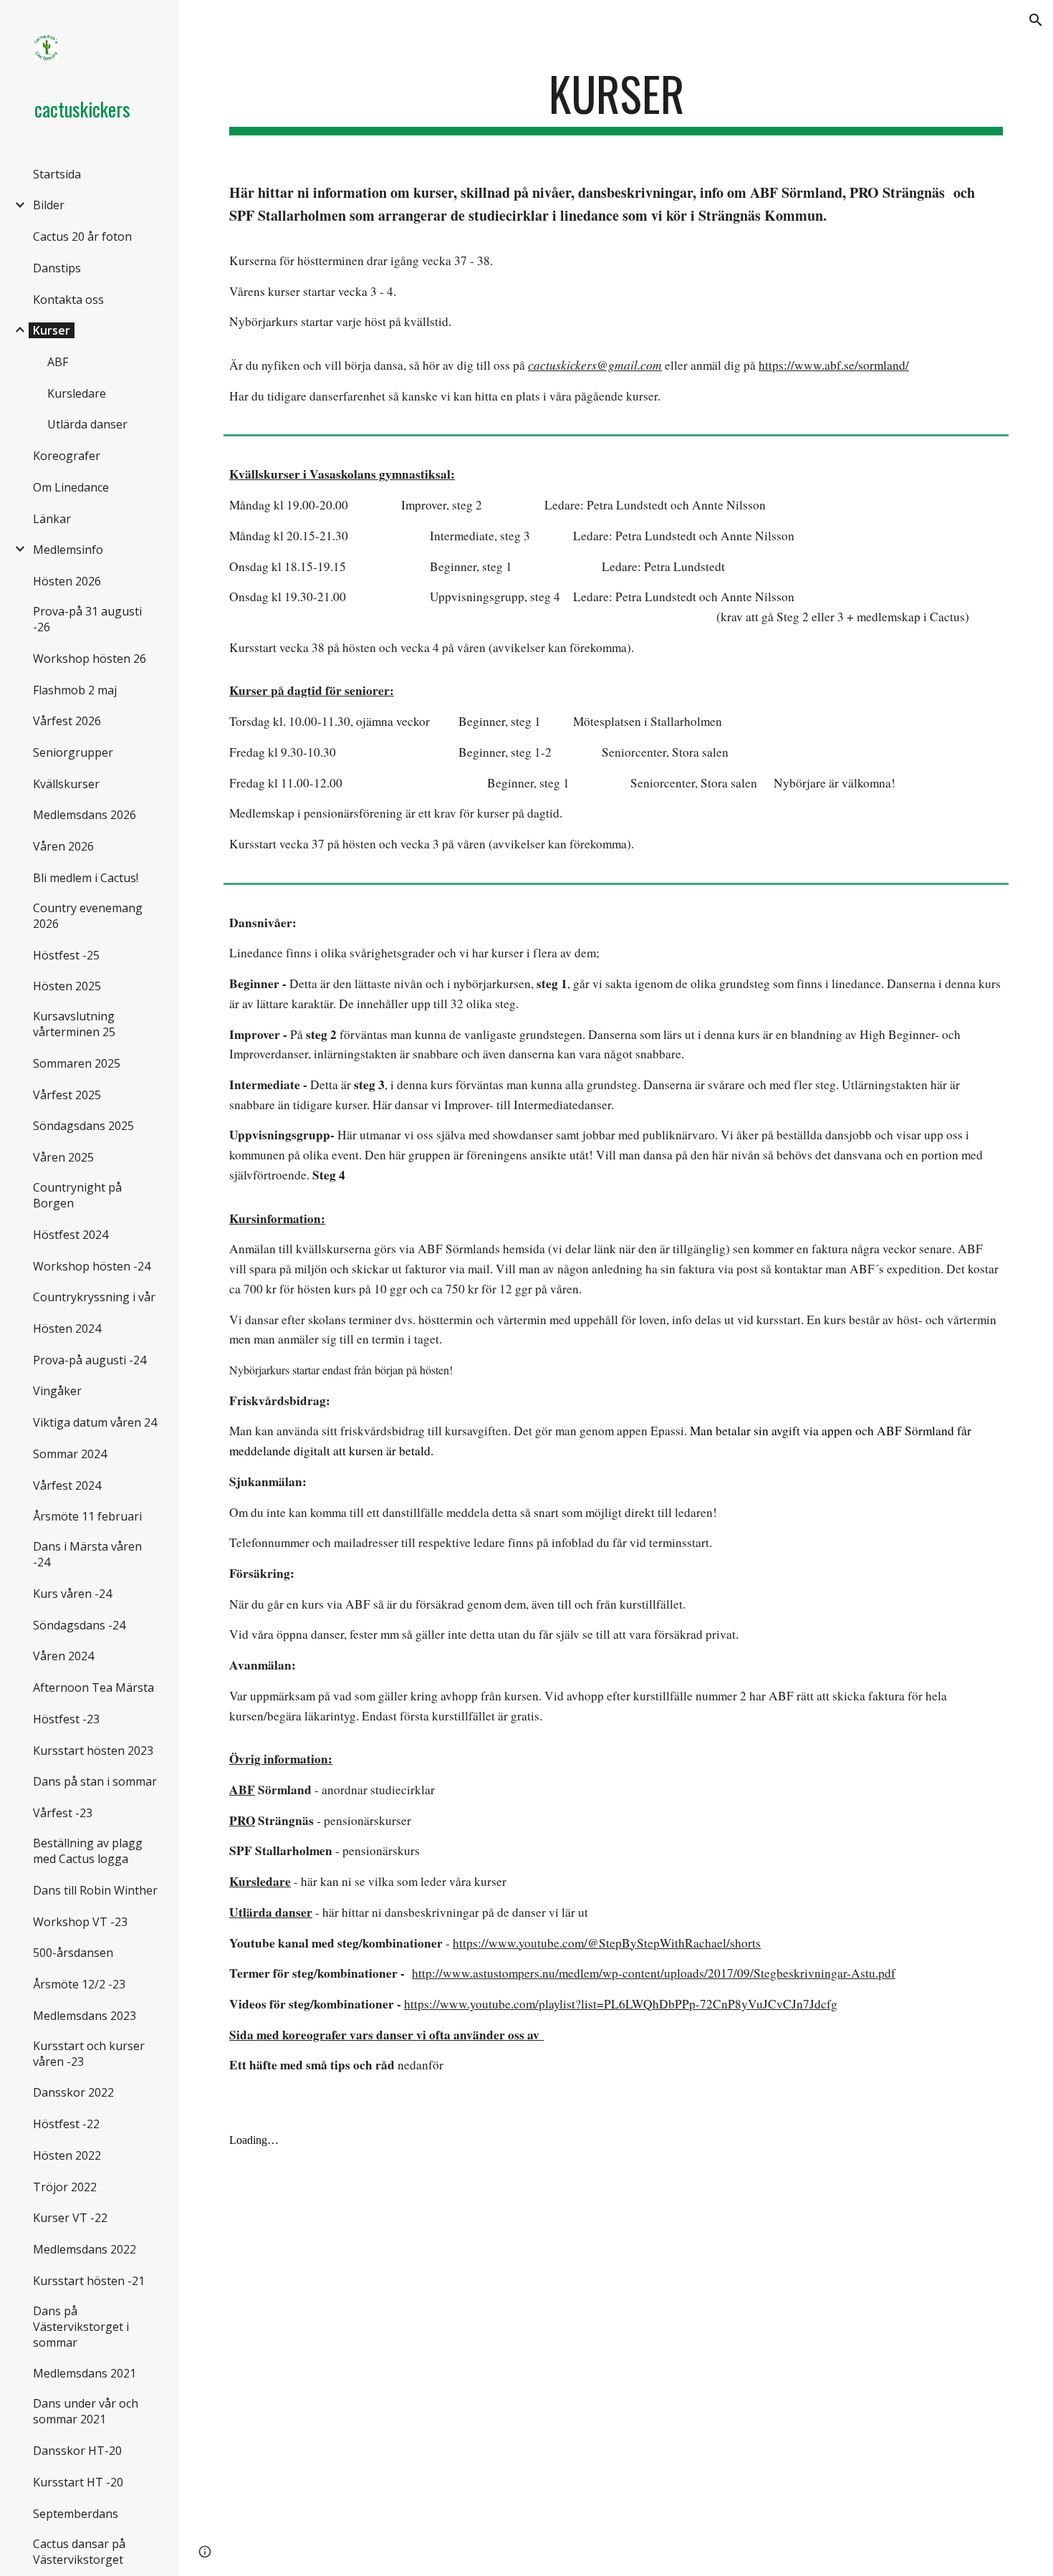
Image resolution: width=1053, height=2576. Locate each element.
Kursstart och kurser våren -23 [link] (89, 2054)
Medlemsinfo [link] (68, 550)
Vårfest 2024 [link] (67, 1485)
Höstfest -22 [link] (66, 2124)
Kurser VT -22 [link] (70, 2218)
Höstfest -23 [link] (66, 1719)
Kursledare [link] (77, 393)
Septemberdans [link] (76, 2514)
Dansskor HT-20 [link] (77, 2451)
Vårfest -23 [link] (63, 1813)
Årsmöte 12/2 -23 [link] (79, 1984)
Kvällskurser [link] (66, 784)
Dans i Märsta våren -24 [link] (87, 1554)
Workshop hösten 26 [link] (90, 659)
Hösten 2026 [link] (67, 581)
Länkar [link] (52, 519)
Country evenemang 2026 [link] (88, 916)
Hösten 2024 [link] (67, 1328)
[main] (616, 101)
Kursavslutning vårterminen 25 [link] (74, 1024)
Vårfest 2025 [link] (67, 1095)
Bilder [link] (49, 205)
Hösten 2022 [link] (67, 2155)
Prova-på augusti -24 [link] (90, 1360)
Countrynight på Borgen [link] (77, 1195)
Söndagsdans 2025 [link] (83, 1126)
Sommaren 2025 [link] (77, 1063)
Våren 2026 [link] (63, 846)
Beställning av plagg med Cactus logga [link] (88, 1851)
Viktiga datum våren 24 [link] (95, 1422)
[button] (1036, 20)
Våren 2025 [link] (63, 1157)
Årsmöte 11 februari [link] (87, 1516)
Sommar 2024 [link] (70, 1454)
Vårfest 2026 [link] (67, 721)
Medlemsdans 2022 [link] (85, 2249)
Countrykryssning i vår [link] (94, 1297)
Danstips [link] (57, 268)
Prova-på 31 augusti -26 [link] (87, 619)
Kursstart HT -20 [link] (78, 2482)
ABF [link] (58, 362)
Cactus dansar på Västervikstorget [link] (79, 2552)
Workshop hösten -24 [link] (92, 1266)
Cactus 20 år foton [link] (82, 236)
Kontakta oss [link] (68, 300)
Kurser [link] (52, 330)
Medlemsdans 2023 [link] (85, 2016)
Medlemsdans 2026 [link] (85, 815)
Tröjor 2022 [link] (65, 2187)
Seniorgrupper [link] (73, 752)
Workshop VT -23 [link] (80, 1922)
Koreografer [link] (67, 456)
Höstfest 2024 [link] (71, 1235)
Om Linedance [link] (71, 487)
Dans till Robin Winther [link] (95, 1890)
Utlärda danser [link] (87, 424)
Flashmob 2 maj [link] (75, 690)
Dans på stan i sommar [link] (95, 1781)
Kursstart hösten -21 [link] (89, 2281)
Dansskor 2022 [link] (73, 2092)
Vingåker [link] (57, 1391)
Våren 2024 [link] (63, 1656)
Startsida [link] (57, 174)
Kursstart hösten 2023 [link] (93, 1751)
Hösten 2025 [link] (67, 986)
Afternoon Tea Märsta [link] (93, 1687)
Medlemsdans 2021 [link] (85, 2373)
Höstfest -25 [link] (66, 955)
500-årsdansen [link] (73, 1953)
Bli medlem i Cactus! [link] (86, 878)
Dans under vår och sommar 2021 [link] (86, 2411)
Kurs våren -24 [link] (72, 1594)
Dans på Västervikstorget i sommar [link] (81, 2327)
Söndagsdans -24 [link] (79, 1625)
